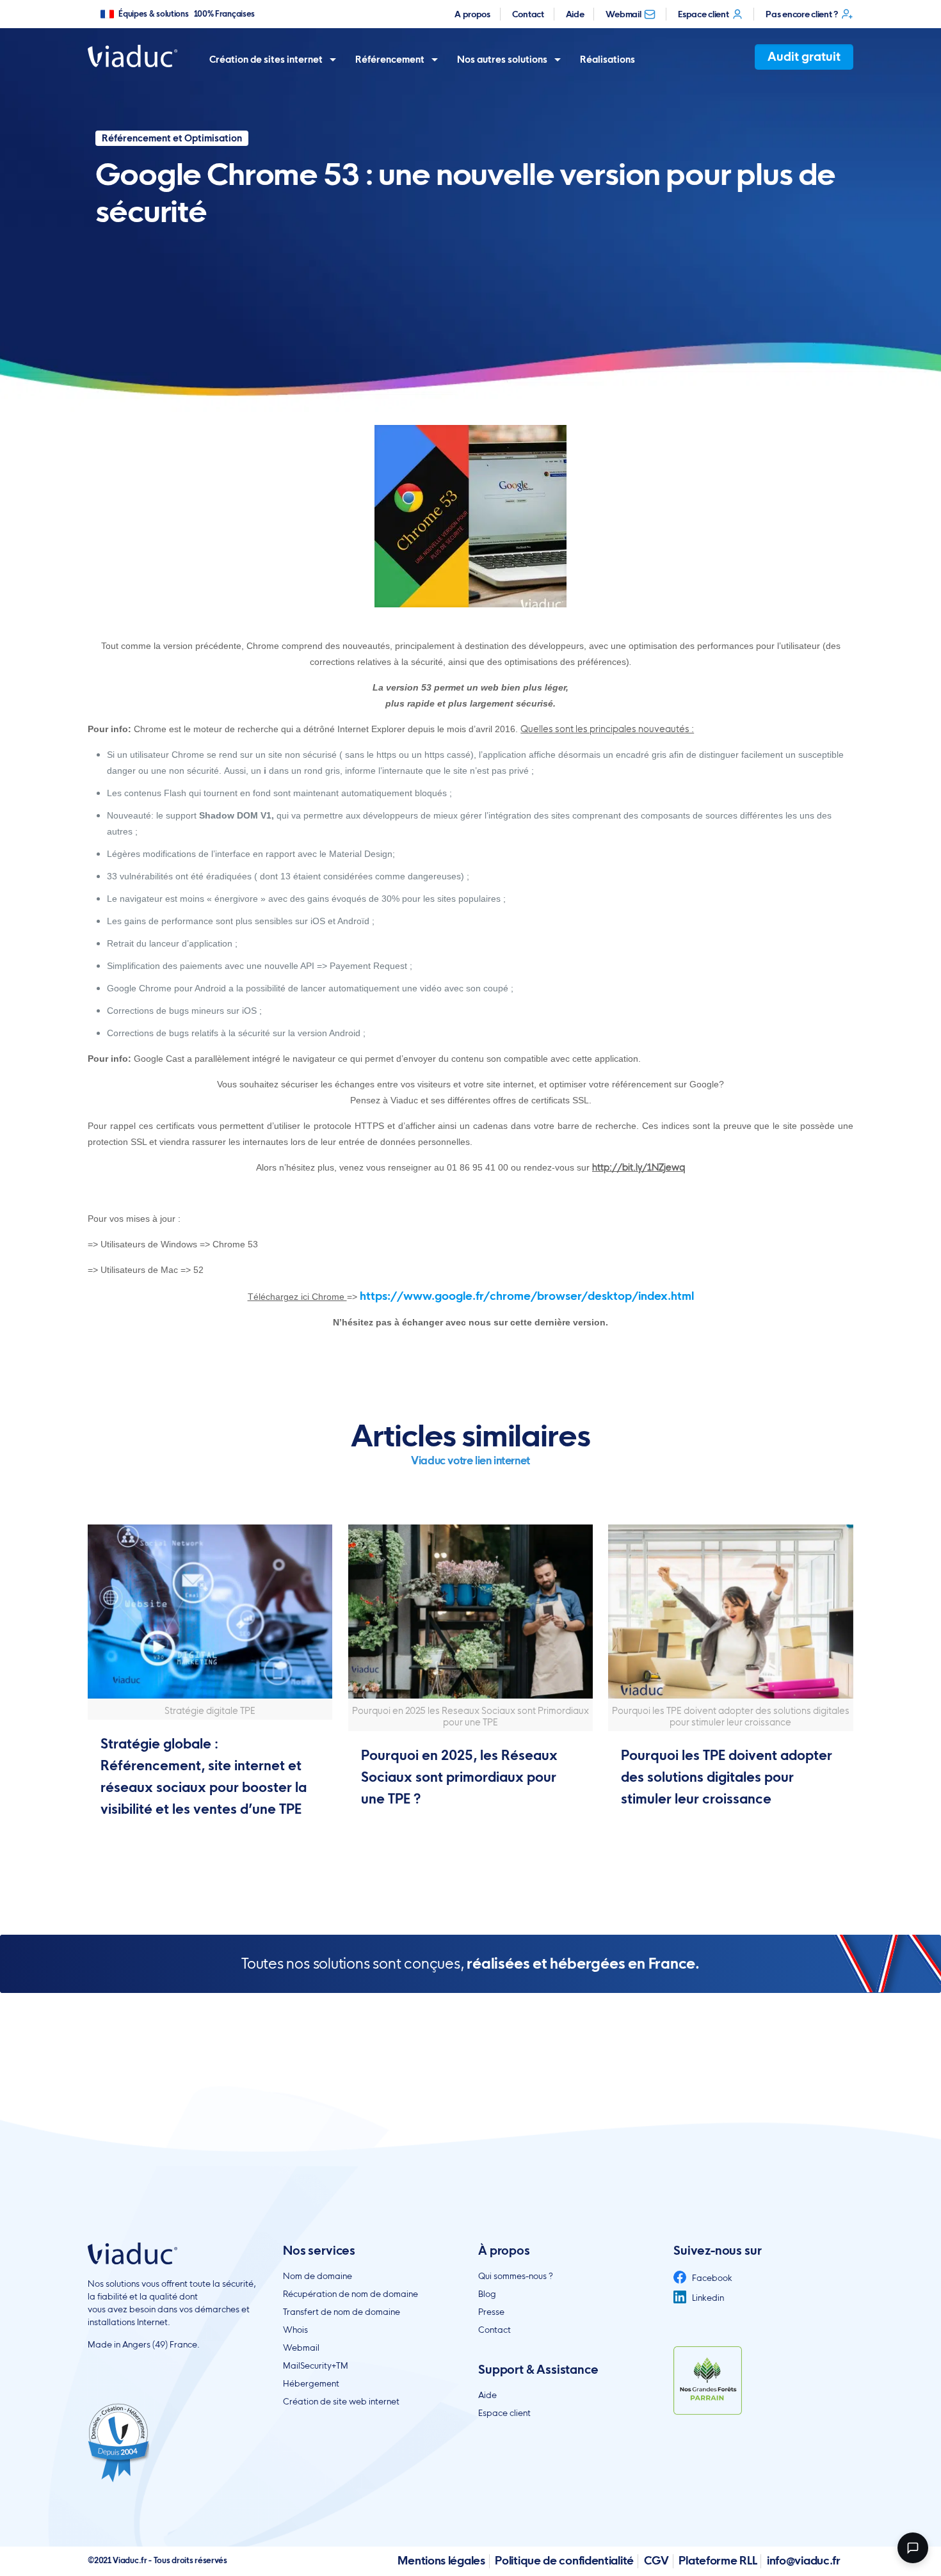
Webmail (623, 14)
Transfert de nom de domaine (342, 2312)
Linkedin (707, 2298)
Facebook (711, 2278)
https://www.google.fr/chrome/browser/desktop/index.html (527, 1296)
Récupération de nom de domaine (350, 2294)
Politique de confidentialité (564, 2560)
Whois (295, 2330)
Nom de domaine (318, 2276)
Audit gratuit (804, 57)
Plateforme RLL (718, 2560)
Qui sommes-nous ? (516, 2276)
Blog (487, 2294)
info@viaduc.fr (804, 2560)
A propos (472, 14)
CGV (656, 2560)
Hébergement (311, 2383)
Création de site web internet (341, 2401)
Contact (528, 14)
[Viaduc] (133, 55)
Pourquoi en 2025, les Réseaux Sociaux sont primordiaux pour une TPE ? (459, 1777)
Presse (491, 2312)
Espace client (703, 14)
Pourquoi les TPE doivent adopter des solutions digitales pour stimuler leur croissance (727, 1777)
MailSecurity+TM (316, 2365)
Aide (575, 14)
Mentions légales (441, 2560)
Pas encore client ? (801, 14)
